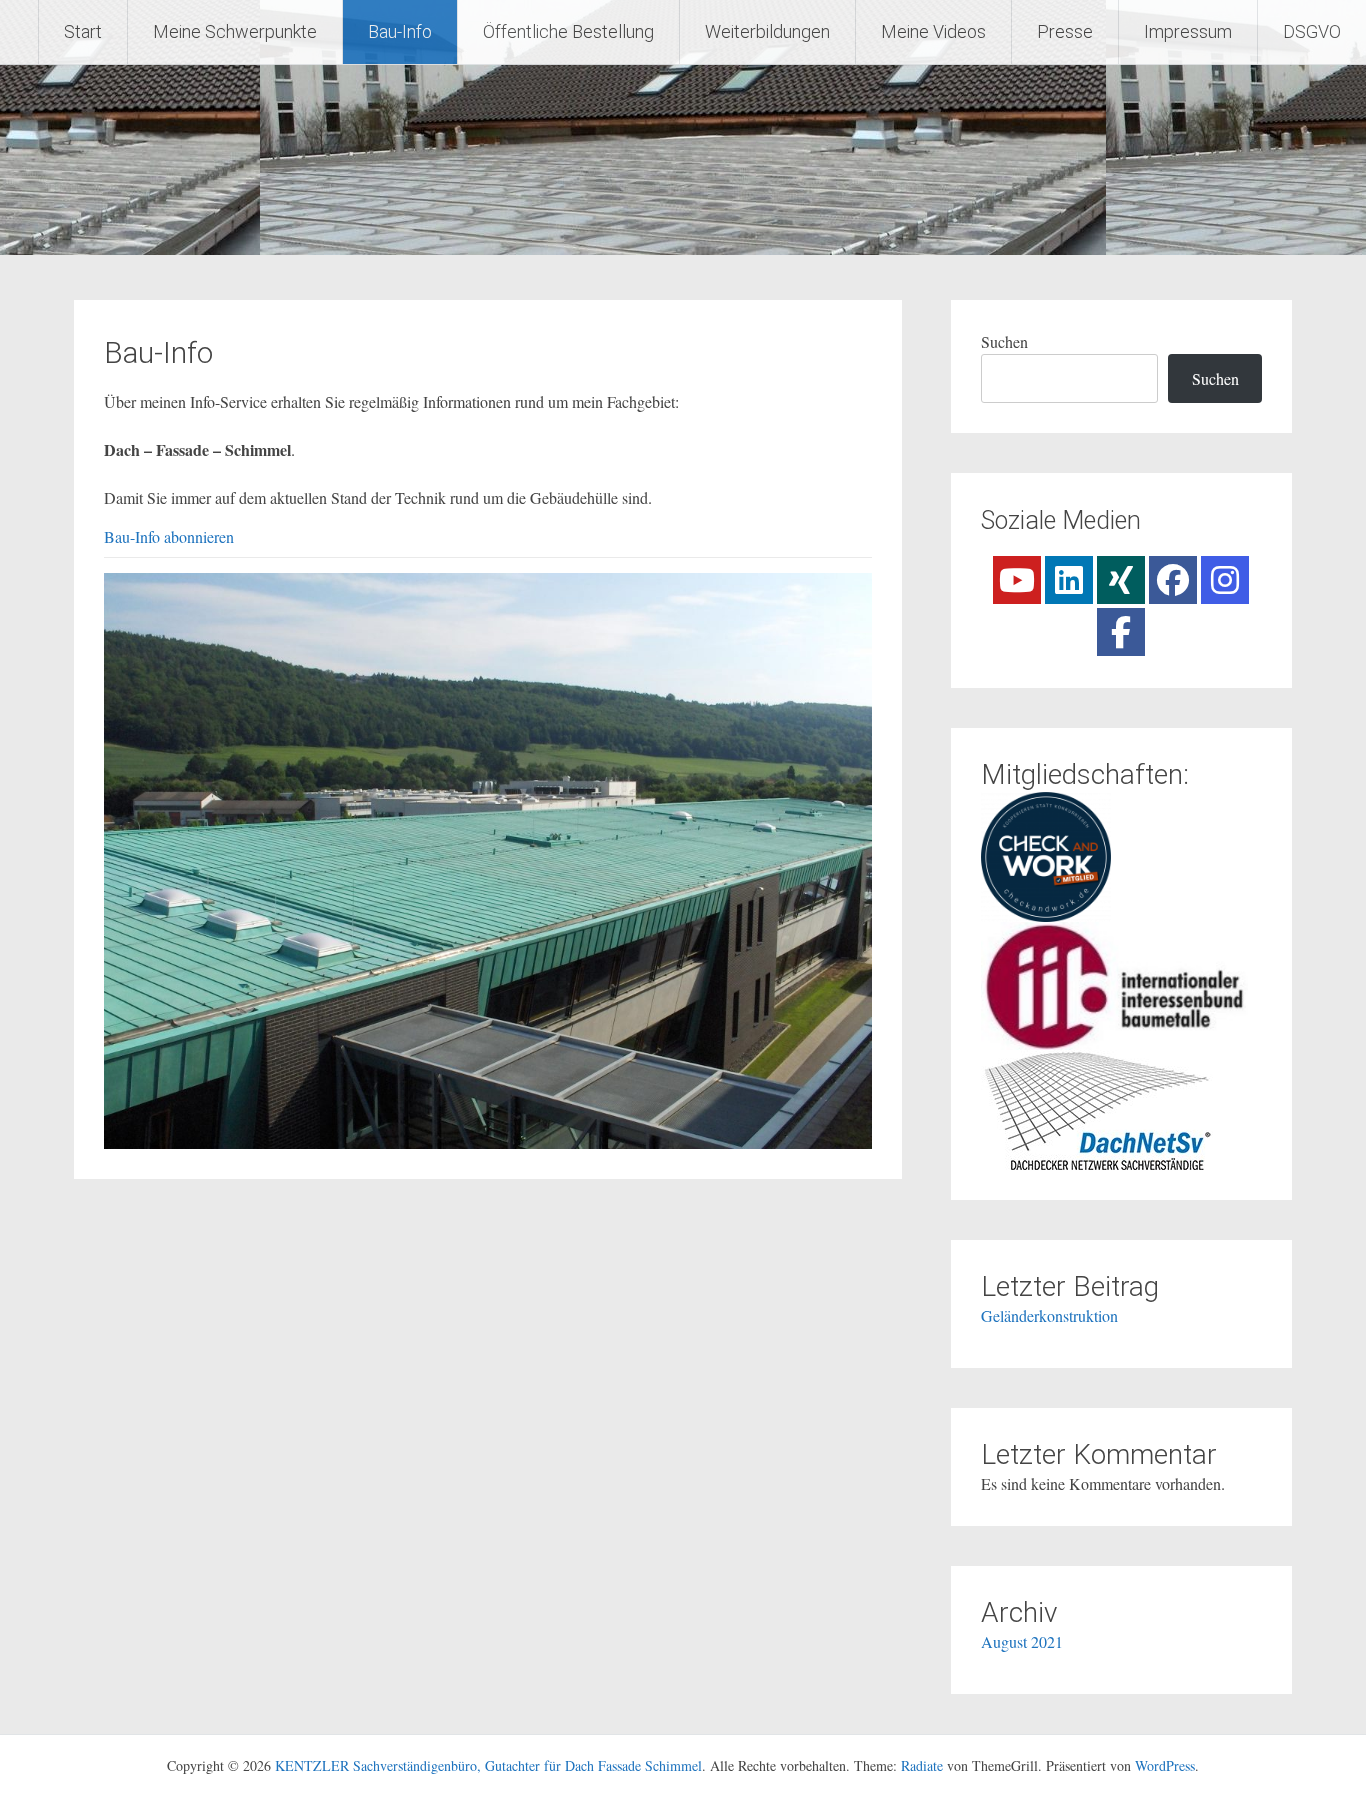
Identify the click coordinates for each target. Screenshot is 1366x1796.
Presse (1065, 31)
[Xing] (1121, 580)
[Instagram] (1225, 580)
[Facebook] (1173, 580)
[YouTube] (1017, 580)
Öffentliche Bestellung (568, 31)
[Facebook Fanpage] (1121, 632)
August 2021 (1022, 1641)
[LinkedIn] (1069, 580)
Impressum (1188, 31)
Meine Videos (933, 31)
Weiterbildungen (767, 31)
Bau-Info (400, 31)
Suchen (1004, 341)
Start (83, 31)
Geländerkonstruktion (1049, 1315)
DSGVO (1312, 31)
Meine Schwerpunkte (235, 31)
